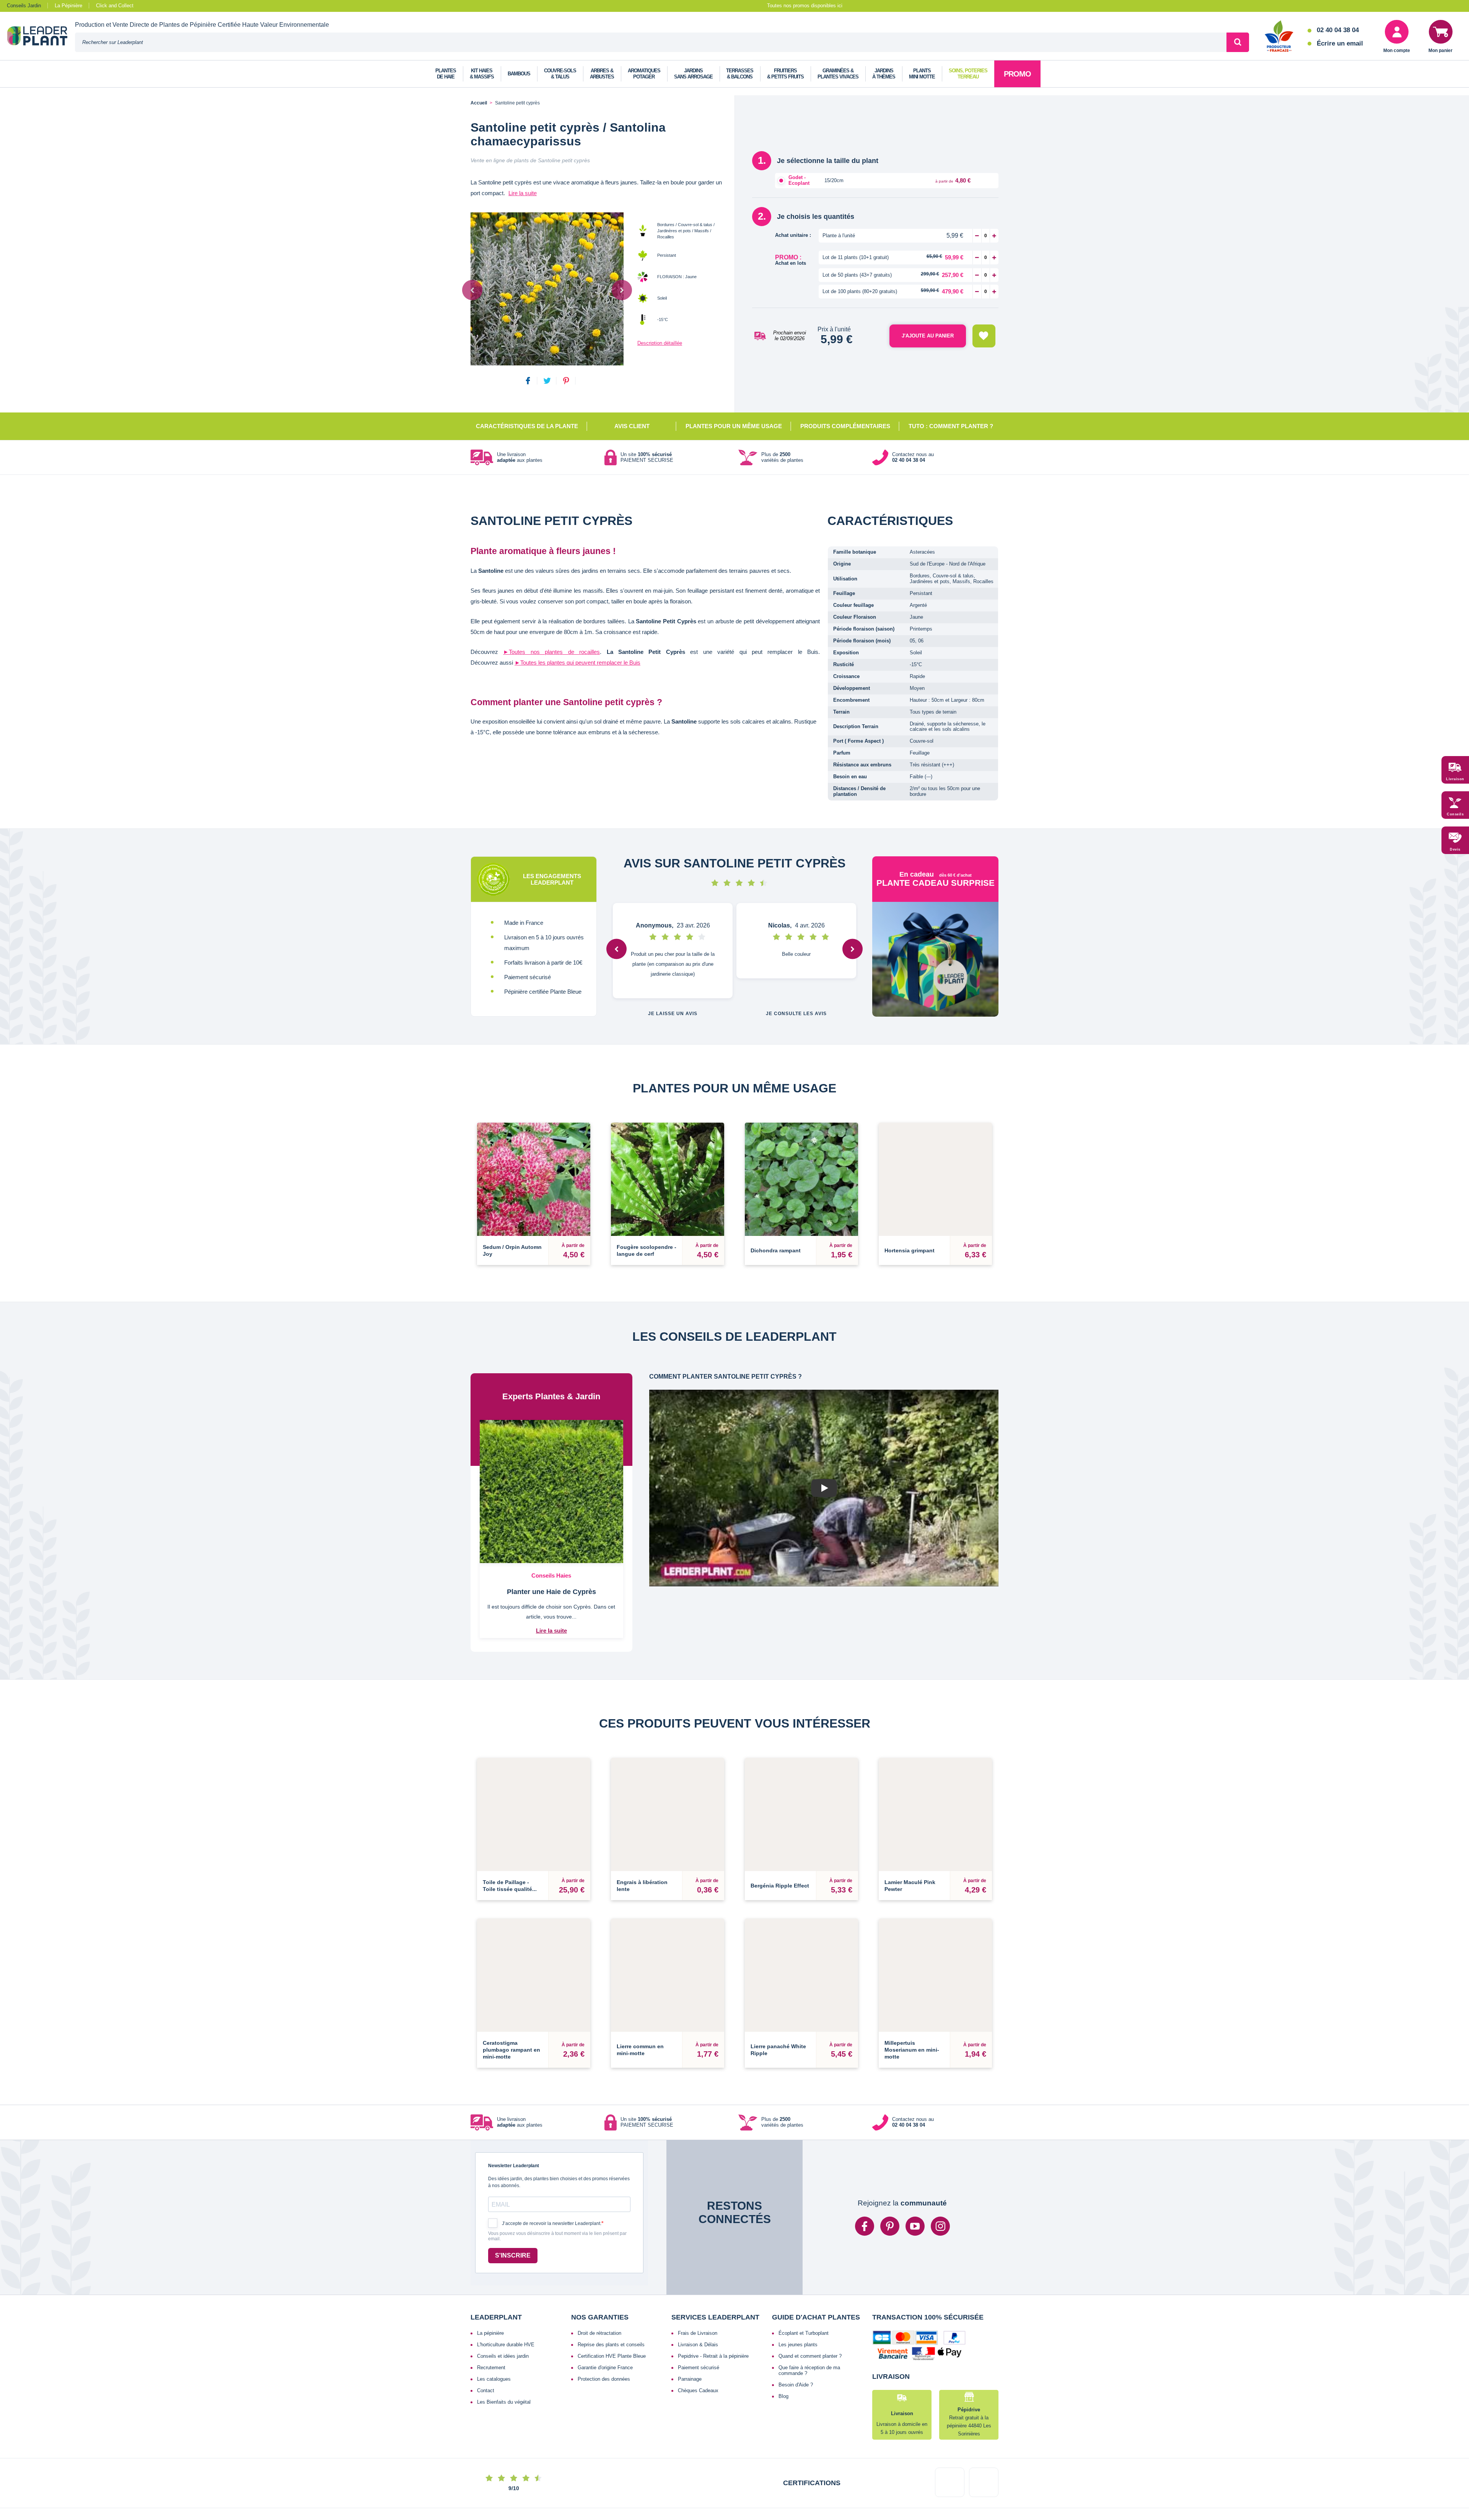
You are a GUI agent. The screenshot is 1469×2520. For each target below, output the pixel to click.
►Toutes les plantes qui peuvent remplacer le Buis (577, 663)
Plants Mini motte (922, 74)
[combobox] (651, 42)
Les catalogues (494, 2319)
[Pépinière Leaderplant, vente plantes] (41, 37)
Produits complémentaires (845, 426)
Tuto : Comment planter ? (951, 426)
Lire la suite (523, 193)
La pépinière (490, 2273)
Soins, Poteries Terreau (968, 74)
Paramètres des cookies (831, 2488)
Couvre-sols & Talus (560, 74)
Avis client (632, 426)
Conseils (1455, 814)
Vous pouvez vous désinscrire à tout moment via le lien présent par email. (557, 2176)
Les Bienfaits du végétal (504, 2342)
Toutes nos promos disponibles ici (805, 6)
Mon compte (1397, 51)
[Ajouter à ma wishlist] (984, 336)
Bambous (519, 74)
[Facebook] (865, 2166)
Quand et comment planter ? (810, 2296)
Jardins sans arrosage (693, 74)
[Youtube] (915, 2166)
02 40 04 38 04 (1338, 30)
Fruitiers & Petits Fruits (785, 74)
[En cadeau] (935, 959)
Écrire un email (1340, 43)
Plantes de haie (446, 74)
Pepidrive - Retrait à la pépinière (713, 2296)
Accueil (479, 103)
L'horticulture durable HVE (506, 2284)
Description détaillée (660, 343)
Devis (1455, 849)
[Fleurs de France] (1279, 37)
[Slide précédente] (472, 290)
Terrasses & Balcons (740, 74)
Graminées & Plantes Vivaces (838, 74)
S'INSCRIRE (513, 2195)
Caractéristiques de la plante (527, 426)
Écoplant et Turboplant (804, 2273)
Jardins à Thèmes (884, 74)
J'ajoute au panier (928, 336)
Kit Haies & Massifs (482, 74)
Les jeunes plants (798, 2284)
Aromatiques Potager (644, 74)
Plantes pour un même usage (734, 426)
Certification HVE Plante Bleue (612, 2296)
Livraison (1455, 779)
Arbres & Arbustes (602, 74)
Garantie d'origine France (605, 2307)
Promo (1017, 74)
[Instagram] (940, 2166)
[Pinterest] (890, 2166)
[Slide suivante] (622, 290)
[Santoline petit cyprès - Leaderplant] (547, 289)
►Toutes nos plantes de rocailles (551, 652)
